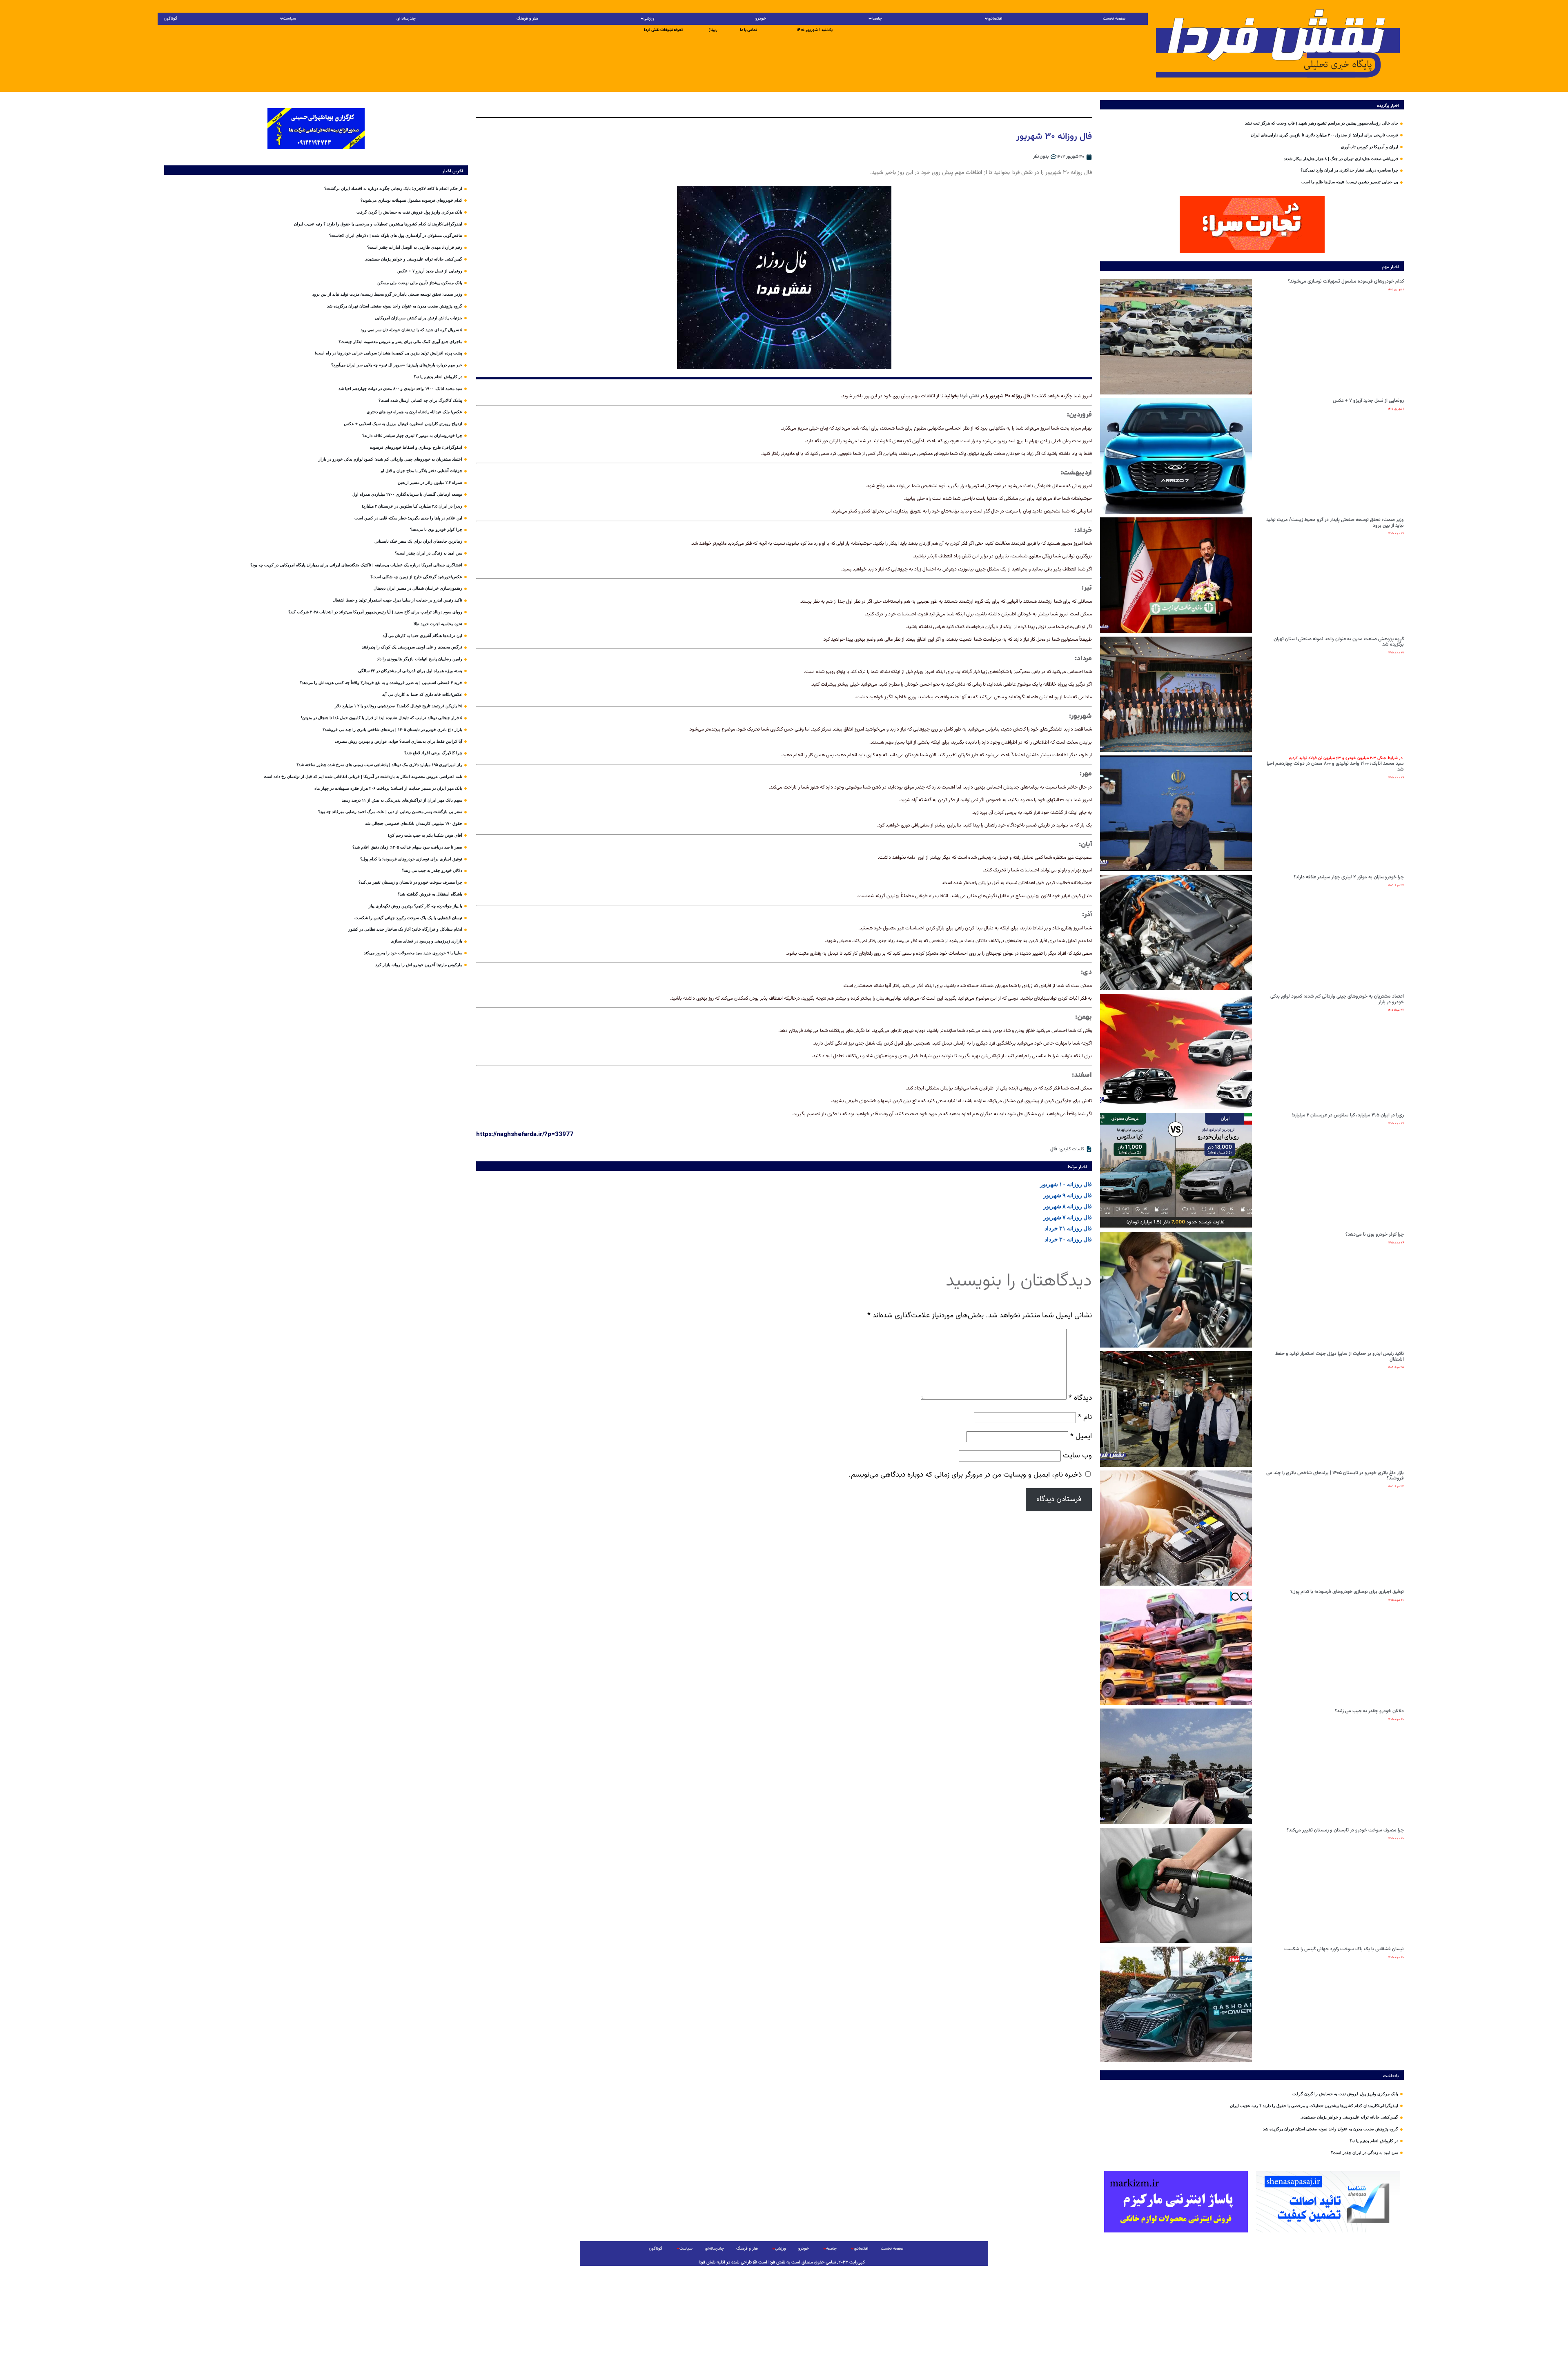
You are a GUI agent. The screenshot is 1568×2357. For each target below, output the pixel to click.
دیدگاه (1080, 1398)
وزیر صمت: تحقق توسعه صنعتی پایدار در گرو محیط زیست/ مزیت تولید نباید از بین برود (1335, 523)
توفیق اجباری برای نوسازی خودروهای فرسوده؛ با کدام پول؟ (1347, 1592)
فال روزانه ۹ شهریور (1068, 1195)
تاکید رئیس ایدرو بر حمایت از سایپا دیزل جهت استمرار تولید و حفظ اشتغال (1340, 1357)
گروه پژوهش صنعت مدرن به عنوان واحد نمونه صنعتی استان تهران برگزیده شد (1339, 642)
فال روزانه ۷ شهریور (1068, 1217)
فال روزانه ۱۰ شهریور (1066, 1184)
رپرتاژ (713, 30)
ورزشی (649, 19)
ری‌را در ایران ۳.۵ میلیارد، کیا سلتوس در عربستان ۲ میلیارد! (1348, 1115)
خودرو (761, 19)
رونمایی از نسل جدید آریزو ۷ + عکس (1368, 401)
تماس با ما (748, 30)
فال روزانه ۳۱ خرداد (1068, 1228)
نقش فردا (970, 396)
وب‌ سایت (1077, 1456)
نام (1085, 1417)
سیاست (290, 19)
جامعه (877, 19)
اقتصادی (995, 19)
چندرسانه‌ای (406, 19)
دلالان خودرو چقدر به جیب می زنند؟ (1369, 1711)
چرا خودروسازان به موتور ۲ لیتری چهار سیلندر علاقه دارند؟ (1349, 877)
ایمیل (1081, 1436)
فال (1054, 1149)
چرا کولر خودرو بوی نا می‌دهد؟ (1375, 1234)
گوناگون (170, 19)
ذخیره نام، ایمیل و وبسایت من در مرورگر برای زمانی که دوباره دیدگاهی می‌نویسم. (965, 1475)
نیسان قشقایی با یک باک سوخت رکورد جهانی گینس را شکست (1344, 1949)
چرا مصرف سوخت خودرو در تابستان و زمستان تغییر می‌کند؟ (1345, 1830)
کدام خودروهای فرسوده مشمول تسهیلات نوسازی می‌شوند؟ (1346, 281)
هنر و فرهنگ (527, 19)
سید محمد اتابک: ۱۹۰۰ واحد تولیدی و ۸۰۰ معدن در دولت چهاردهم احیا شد (1335, 764)
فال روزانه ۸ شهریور (1068, 1206)
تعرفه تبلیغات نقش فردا (663, 30)
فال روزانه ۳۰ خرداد (1068, 1239)
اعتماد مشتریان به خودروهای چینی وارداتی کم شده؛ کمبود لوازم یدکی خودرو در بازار (1337, 999)
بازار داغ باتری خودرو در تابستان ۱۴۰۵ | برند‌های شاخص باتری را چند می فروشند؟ (1335, 1476)
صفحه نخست (1114, 19)
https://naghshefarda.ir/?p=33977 (525, 1134)
